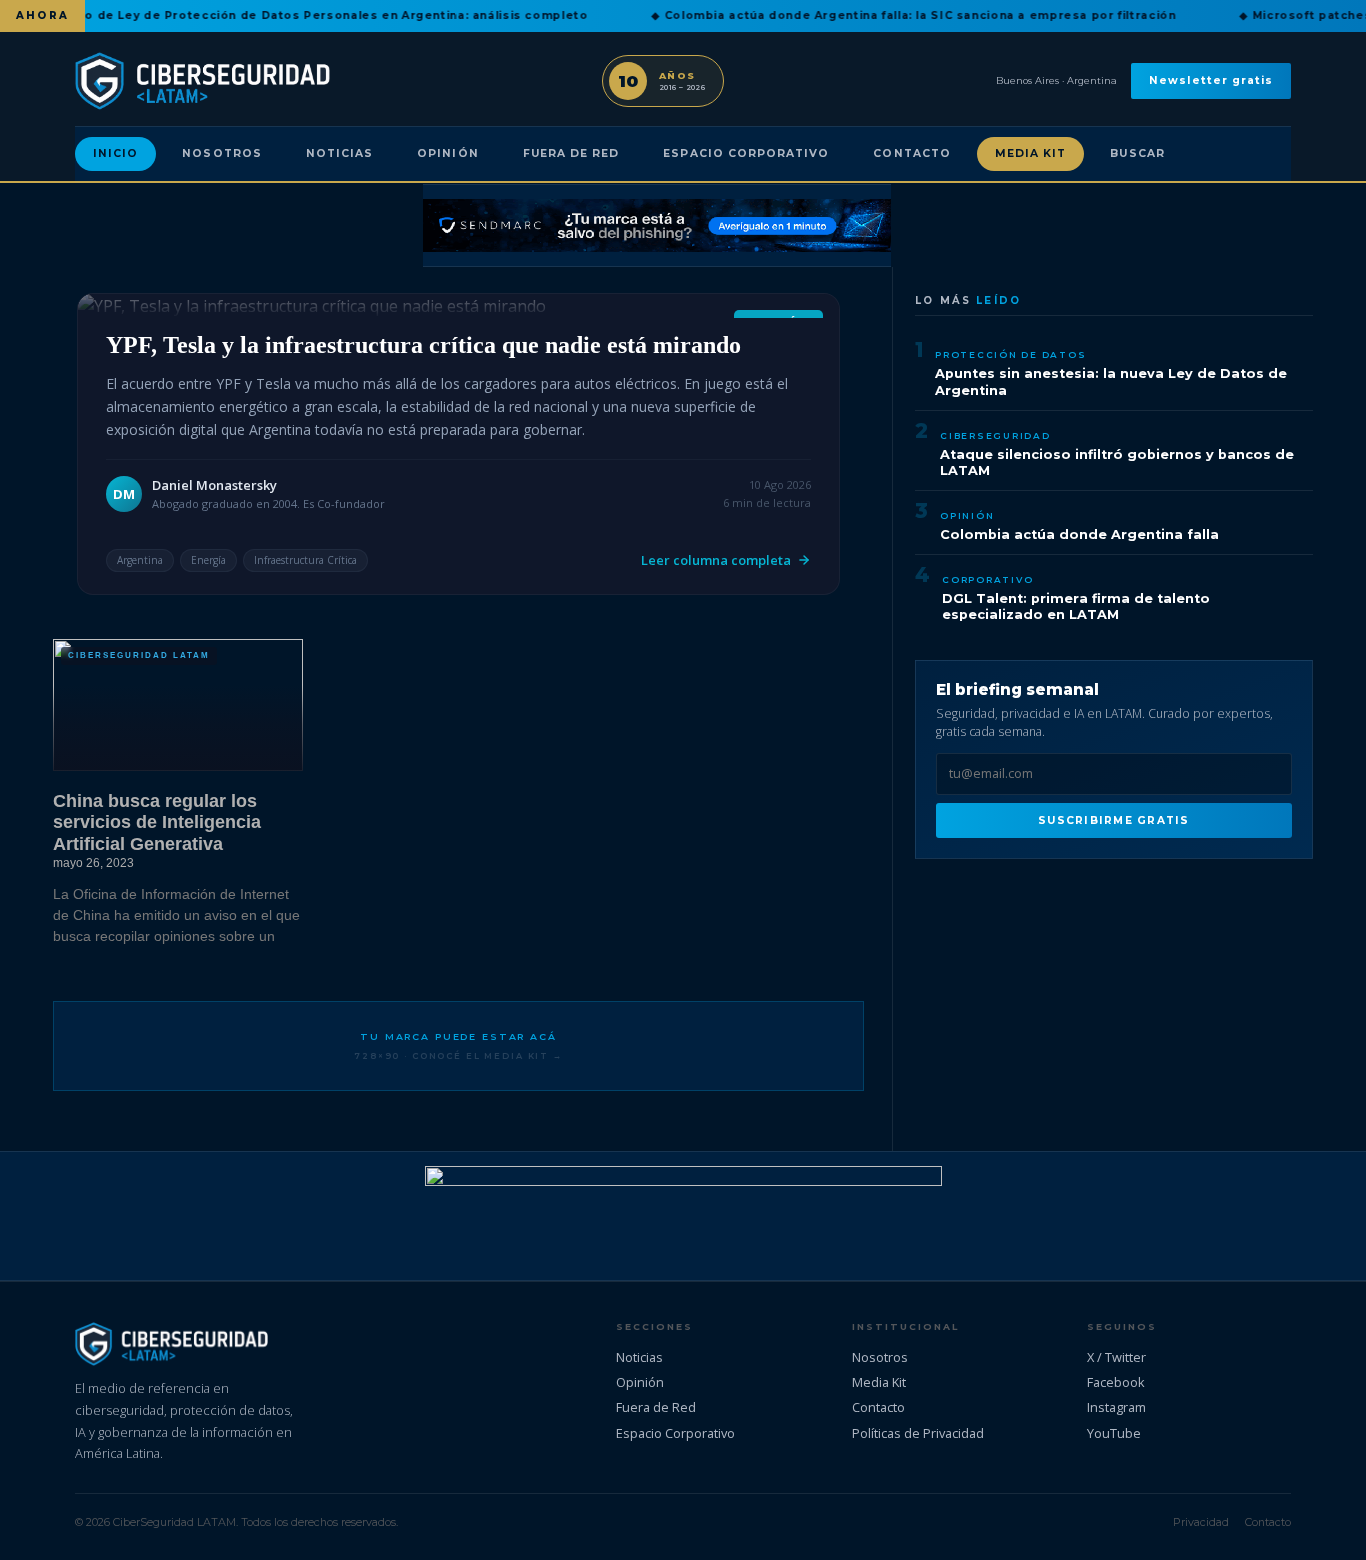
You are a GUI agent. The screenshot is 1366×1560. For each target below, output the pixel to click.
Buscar (1137, 153)
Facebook (1116, 1382)
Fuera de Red (571, 153)
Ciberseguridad (995, 435)
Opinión (447, 153)
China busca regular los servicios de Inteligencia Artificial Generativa (157, 822)
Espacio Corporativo (746, 153)
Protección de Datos (1010, 354)
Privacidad (1201, 1522)
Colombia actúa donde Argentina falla (1079, 534)
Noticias (339, 153)
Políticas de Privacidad (918, 1433)
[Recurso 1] (657, 225)
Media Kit (1031, 153)
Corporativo (987, 579)
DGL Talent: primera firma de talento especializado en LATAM (1076, 607)
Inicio (115, 153)
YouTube (1114, 1433)
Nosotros (221, 153)
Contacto (911, 153)
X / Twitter (1116, 1357)
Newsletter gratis (1211, 80)
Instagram (1116, 1407)
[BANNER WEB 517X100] (683, 1216)
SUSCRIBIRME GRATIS (1113, 820)
